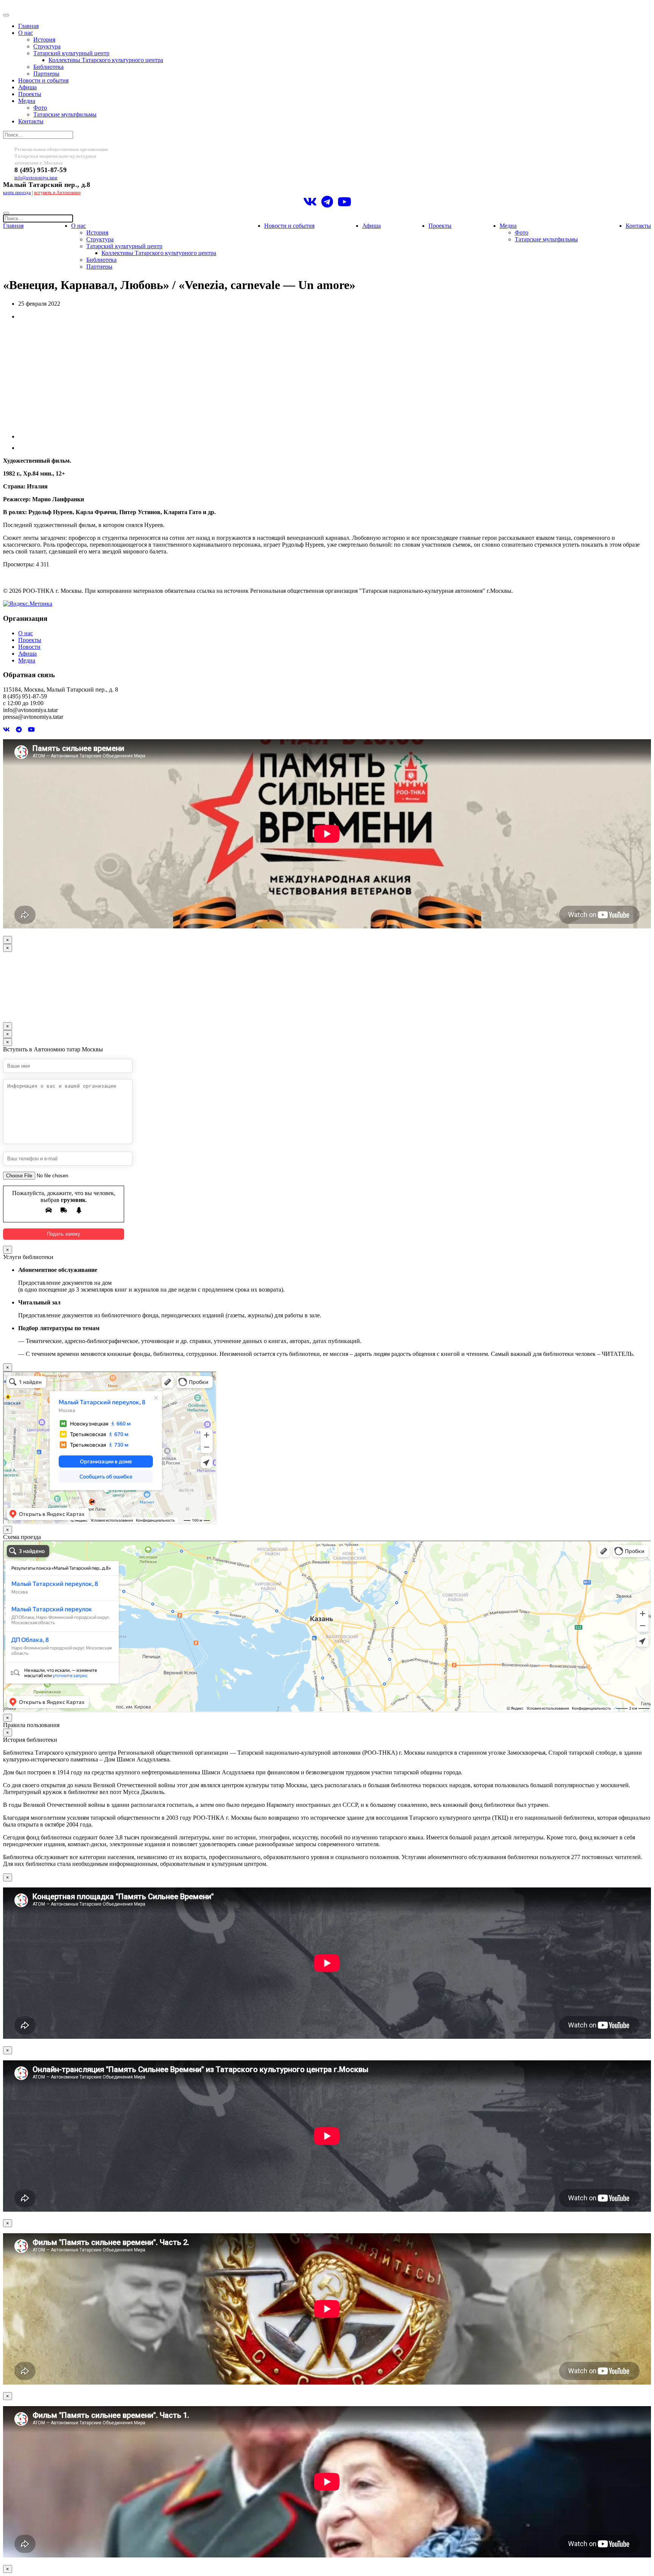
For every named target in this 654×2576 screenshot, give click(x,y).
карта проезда (17, 193)
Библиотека (48, 67)
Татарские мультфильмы (65, 114)
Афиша (27, 87)
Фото (40, 108)
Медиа (27, 101)
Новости (29, 647)
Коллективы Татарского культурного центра (106, 60)
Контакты (31, 121)
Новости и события (43, 80)
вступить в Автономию (57, 193)
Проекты (30, 94)
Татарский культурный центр (71, 53)
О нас (26, 33)
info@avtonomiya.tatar (36, 178)
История (44, 40)
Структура (47, 46)
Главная (28, 26)
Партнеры (46, 74)
